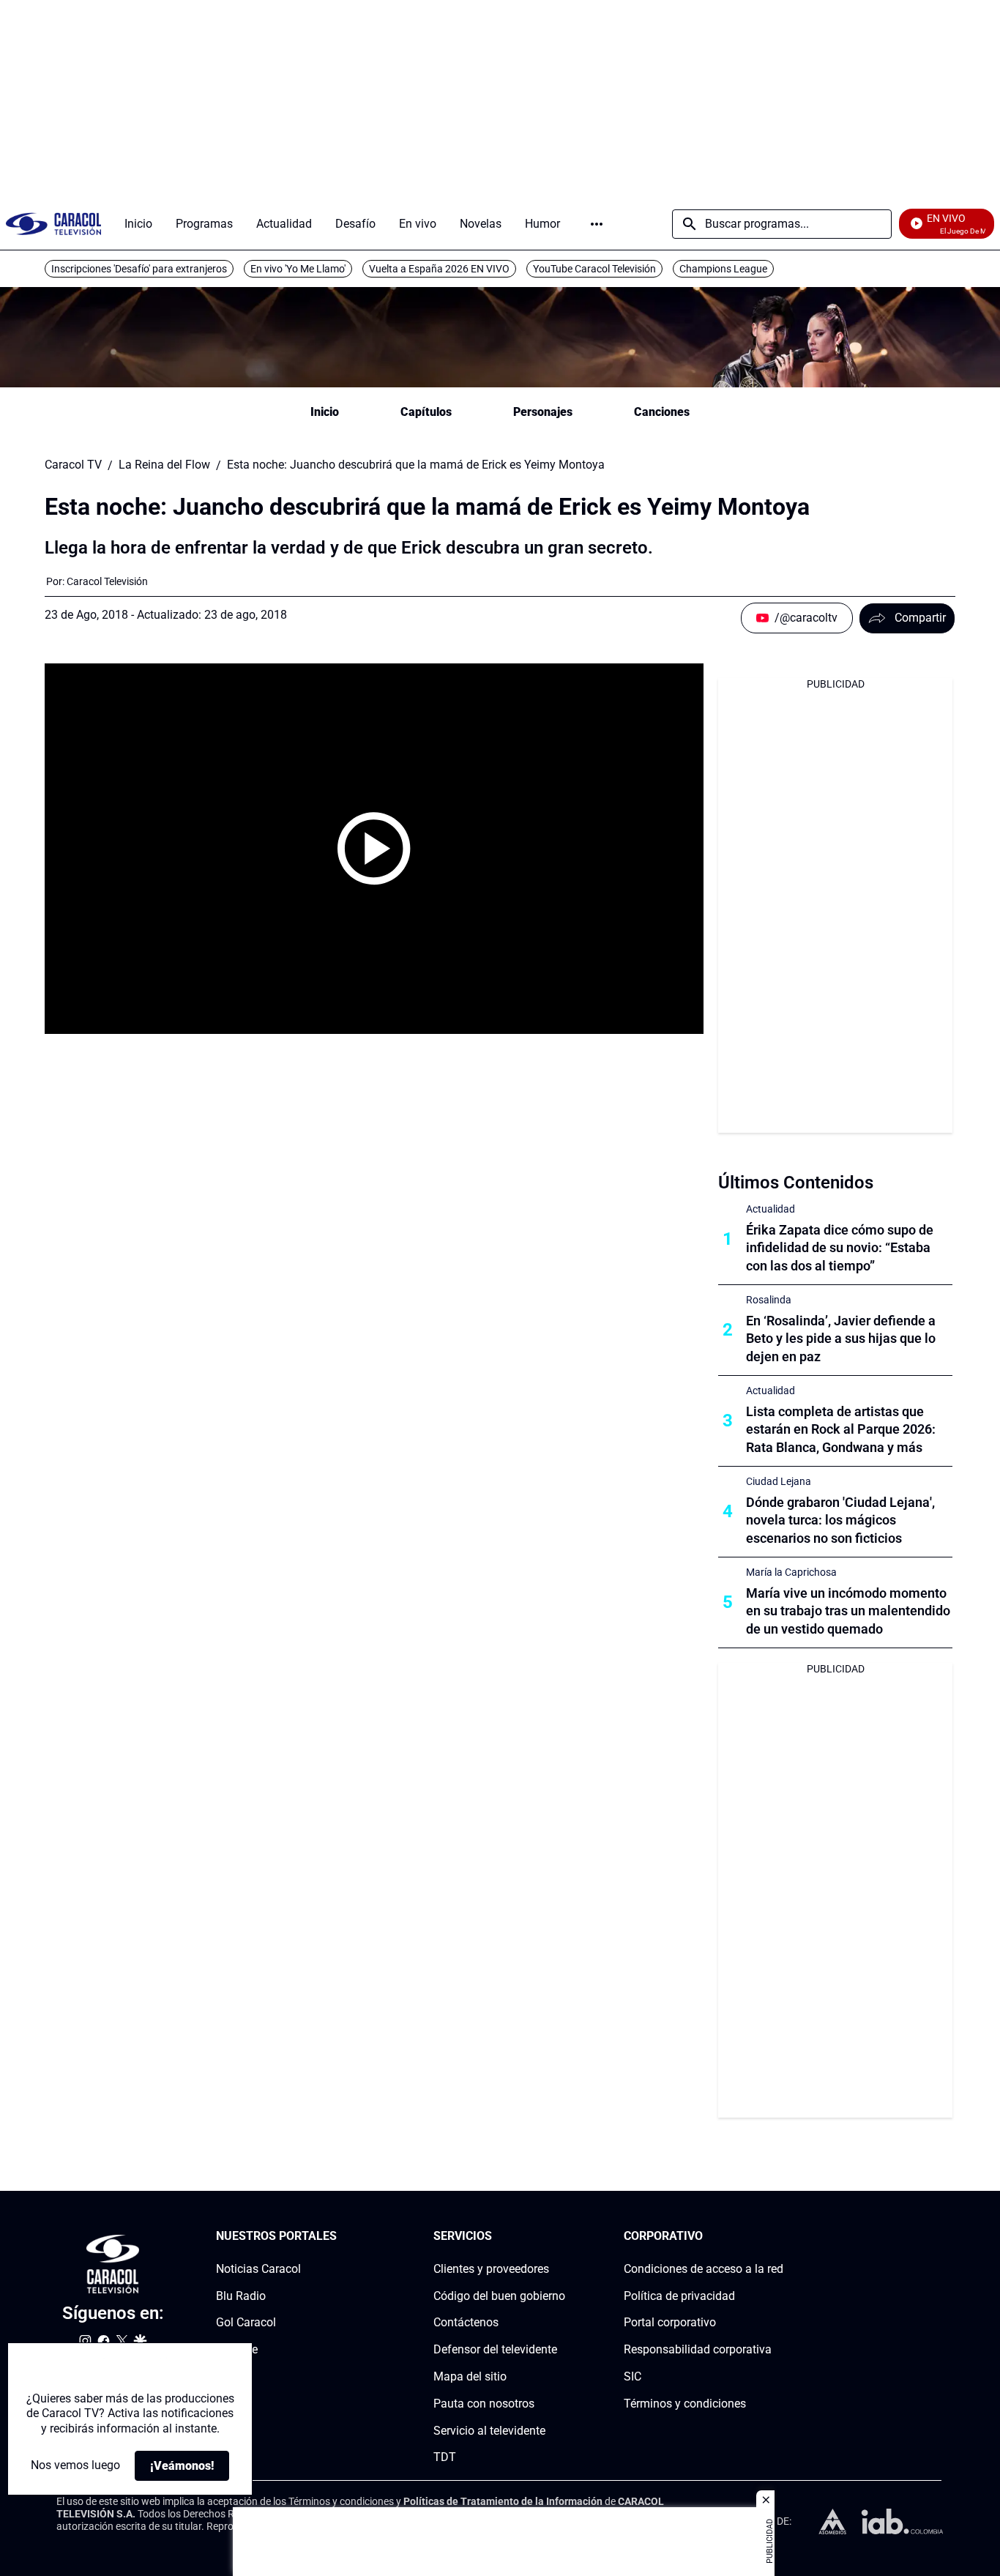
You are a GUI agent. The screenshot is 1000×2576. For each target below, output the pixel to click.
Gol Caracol (246, 2322)
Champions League (723, 269)
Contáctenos (466, 2322)
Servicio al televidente (489, 2430)
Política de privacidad (679, 2295)
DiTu (228, 2376)
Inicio (325, 412)
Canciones (662, 412)
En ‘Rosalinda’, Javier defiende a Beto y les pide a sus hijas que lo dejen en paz (841, 1339)
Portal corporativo (670, 2322)
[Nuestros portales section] (341, 2237)
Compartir (920, 618)
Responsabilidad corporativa (698, 2349)
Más (597, 224)
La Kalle (237, 2349)
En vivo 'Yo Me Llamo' (298, 269)
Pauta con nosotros (484, 2404)
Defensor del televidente (495, 2349)
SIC (633, 2376)
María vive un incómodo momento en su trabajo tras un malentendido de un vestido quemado (848, 1611)
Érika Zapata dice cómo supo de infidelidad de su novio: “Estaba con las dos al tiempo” (840, 1248)
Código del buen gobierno (499, 2295)
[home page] (53, 224)
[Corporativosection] (779, 2237)
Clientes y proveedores (491, 2269)
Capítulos (426, 412)
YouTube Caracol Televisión (594, 269)
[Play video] (374, 849)
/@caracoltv (806, 618)
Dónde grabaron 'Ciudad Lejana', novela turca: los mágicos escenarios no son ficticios (840, 1520)
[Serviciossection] (561, 2237)
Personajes (543, 412)
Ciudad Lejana (779, 1481)
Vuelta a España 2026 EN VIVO (439, 269)
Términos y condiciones (685, 2404)
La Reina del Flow (164, 465)
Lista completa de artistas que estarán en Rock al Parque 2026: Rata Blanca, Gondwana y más (841, 1430)
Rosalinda (769, 1300)
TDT (445, 2457)
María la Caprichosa (791, 1572)
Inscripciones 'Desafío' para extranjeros (139, 269)
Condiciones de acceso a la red (704, 2269)
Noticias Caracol (258, 2269)
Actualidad (770, 1209)
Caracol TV (73, 465)
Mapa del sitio (470, 2376)
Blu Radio (241, 2295)
